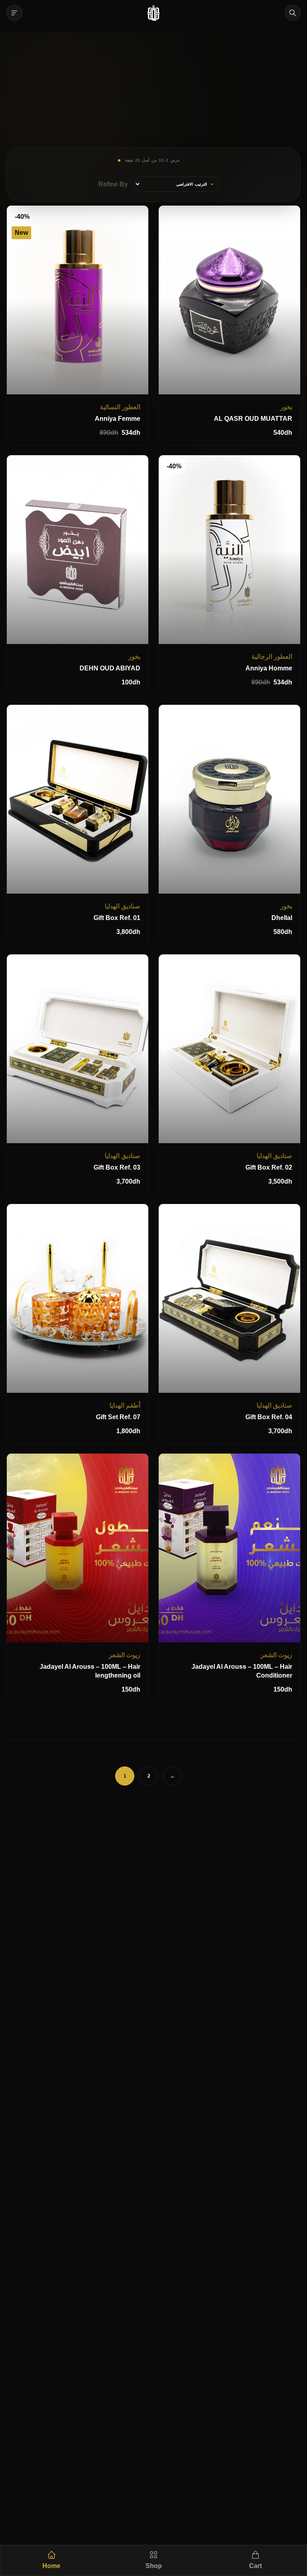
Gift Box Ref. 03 (117, 1167)
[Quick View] (257, 300)
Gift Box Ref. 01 (117, 918)
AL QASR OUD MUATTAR (253, 419)
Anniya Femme (118, 419)
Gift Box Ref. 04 (269, 1417)
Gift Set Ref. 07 (118, 1417)
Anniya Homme (269, 668)
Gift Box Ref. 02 (269, 1167)
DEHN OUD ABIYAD (110, 668)
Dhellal (282, 918)
